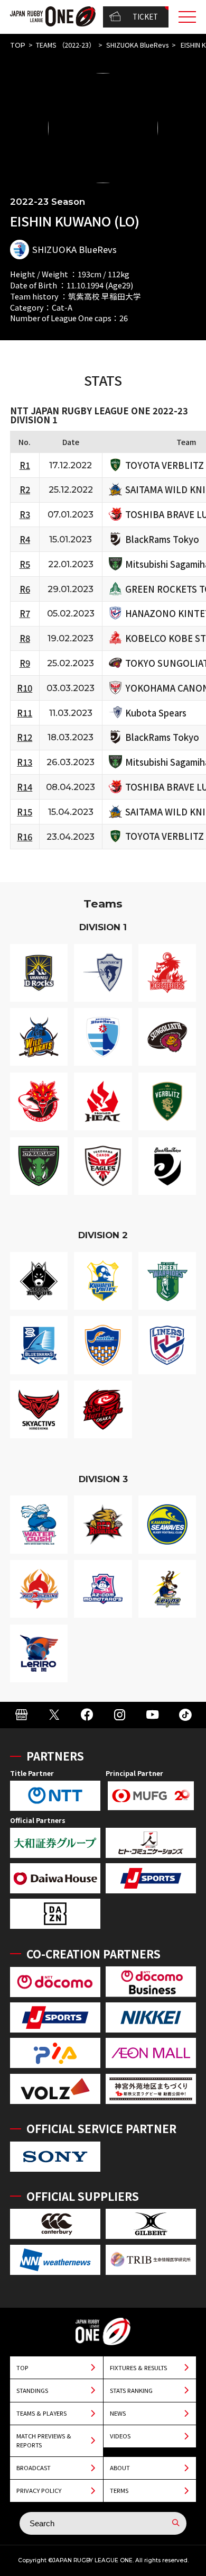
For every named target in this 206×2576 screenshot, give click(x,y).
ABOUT (120, 2468)
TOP (18, 45)
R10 (25, 688)
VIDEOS (120, 2436)
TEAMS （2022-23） (65, 45)
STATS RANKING (131, 2390)
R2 (25, 489)
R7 (25, 613)
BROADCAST (34, 2468)
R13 (25, 762)
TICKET (145, 16)
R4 (25, 539)
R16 (25, 837)
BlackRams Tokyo (162, 539)
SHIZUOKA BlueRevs (137, 45)
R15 (25, 812)
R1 (25, 465)
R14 (25, 787)
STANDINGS (32, 2390)
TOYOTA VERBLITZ (165, 465)
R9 (25, 663)
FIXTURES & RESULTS (138, 2368)
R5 (25, 564)
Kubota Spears (156, 713)
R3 (25, 514)
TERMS (119, 2490)
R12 (25, 737)
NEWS (118, 2413)
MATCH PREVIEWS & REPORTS (44, 2440)
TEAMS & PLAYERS (41, 2413)
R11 (25, 713)
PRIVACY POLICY (39, 2490)
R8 (25, 638)
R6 (25, 589)
